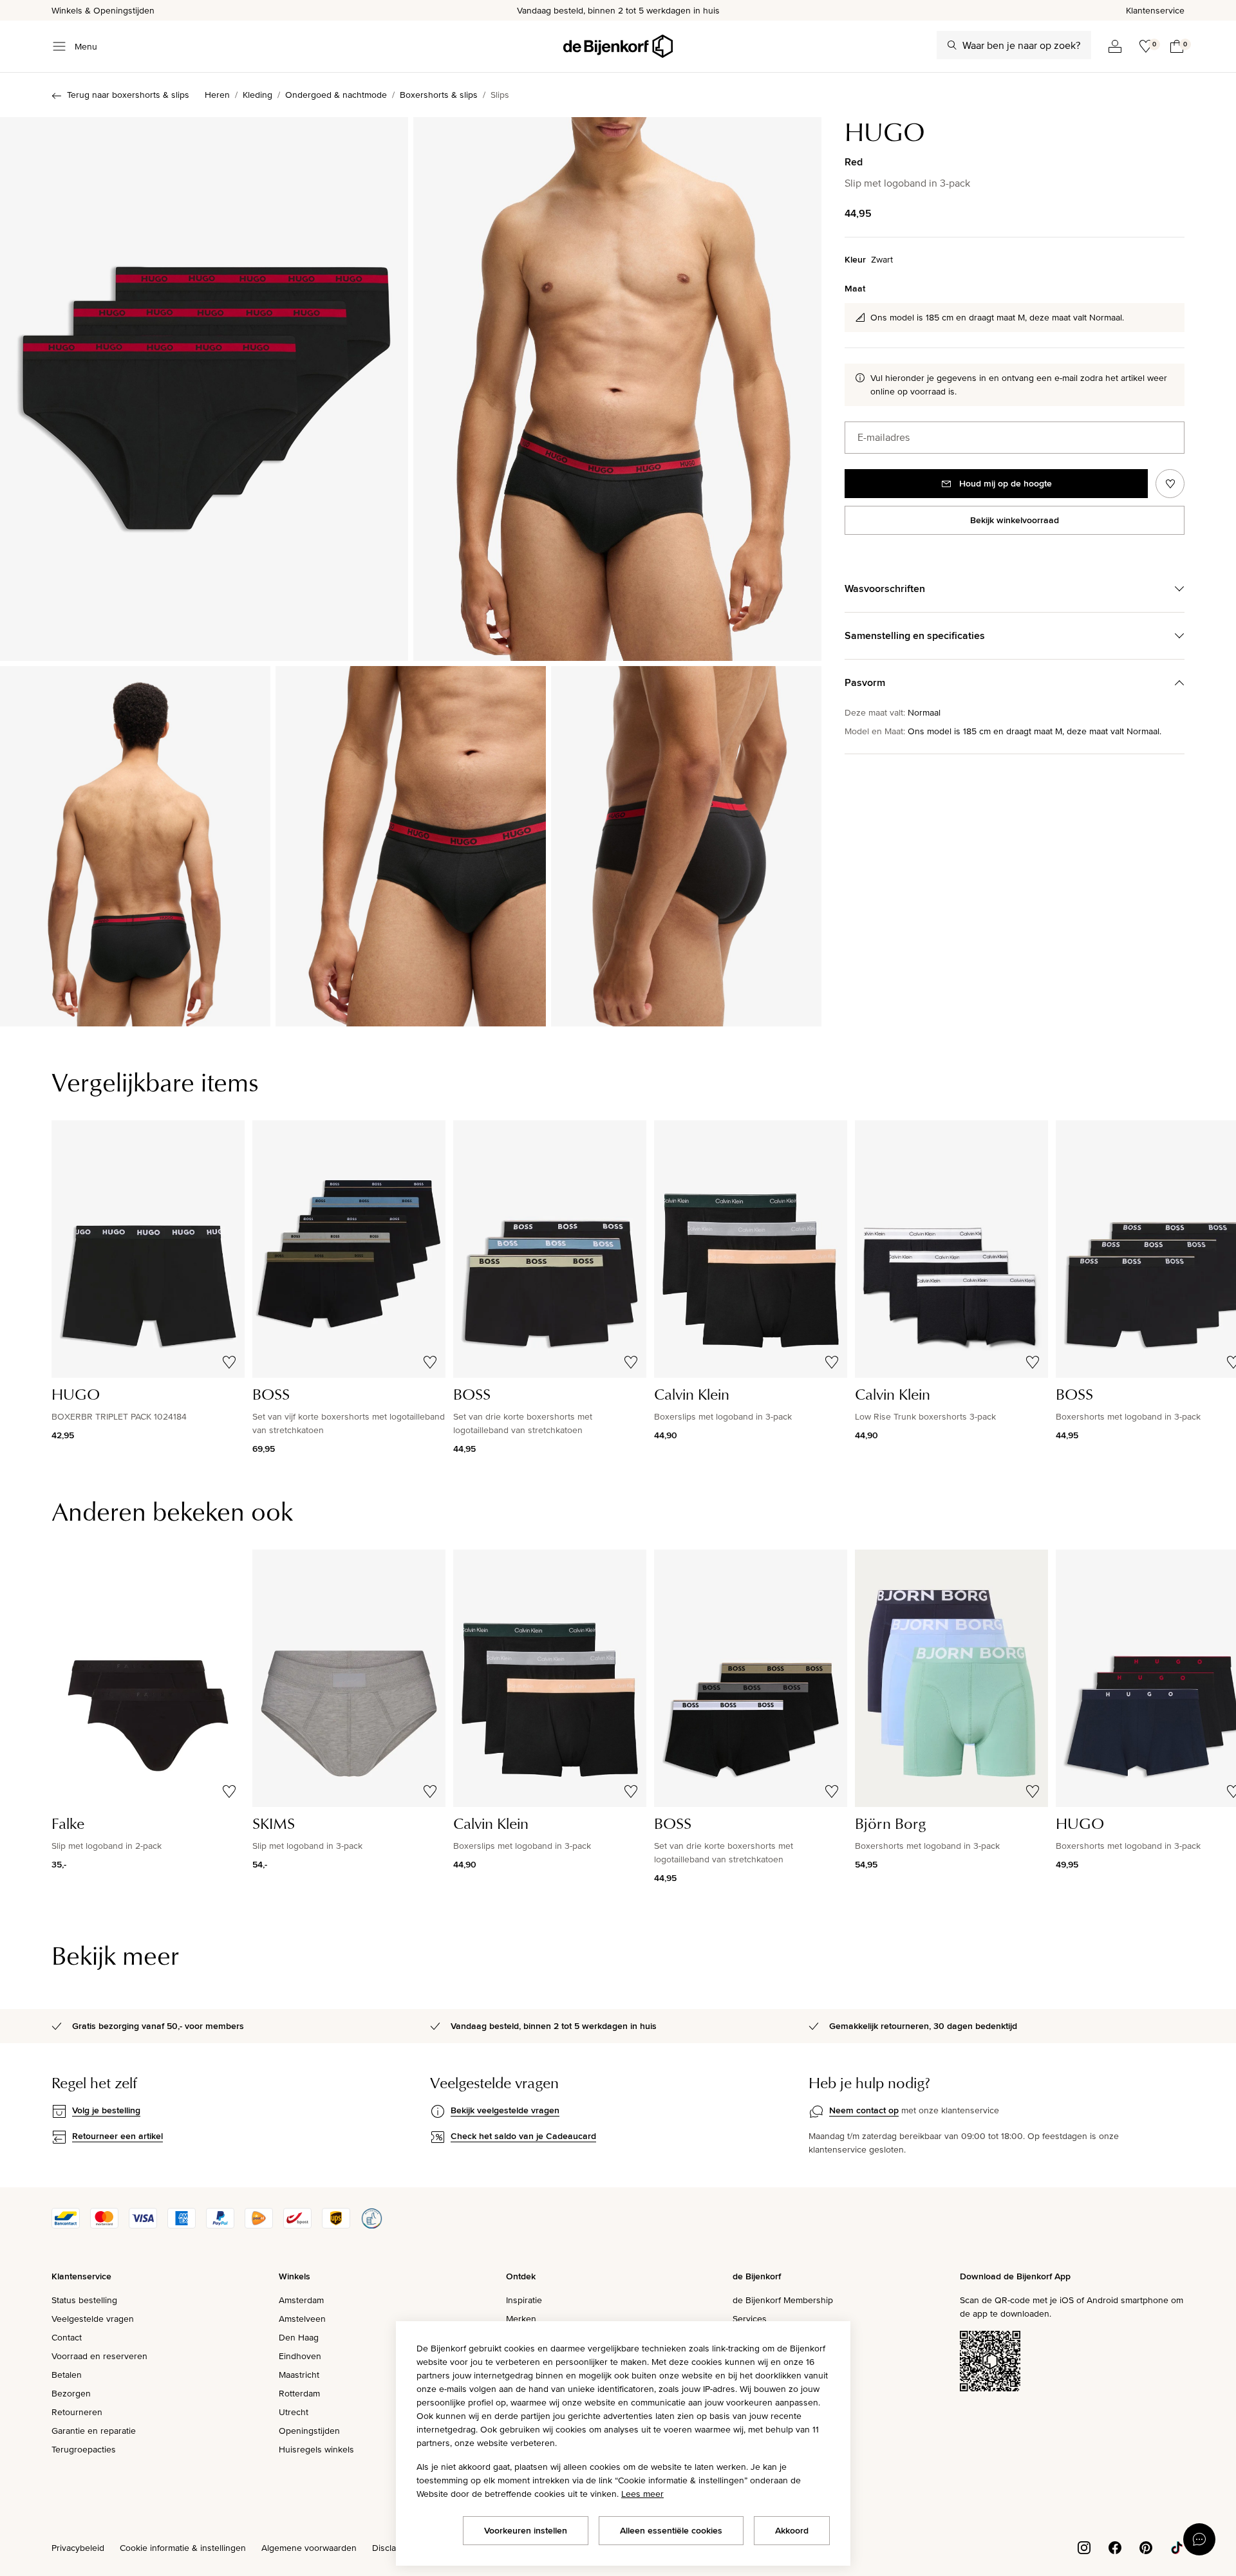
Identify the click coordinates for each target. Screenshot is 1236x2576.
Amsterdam (301, 2300)
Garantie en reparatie (94, 2431)
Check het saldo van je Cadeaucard (523, 2136)
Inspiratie (524, 2300)
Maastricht (299, 2375)
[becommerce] (371, 2225)
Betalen (67, 2375)
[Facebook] (1115, 2547)
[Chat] (1199, 2539)
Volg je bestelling (106, 2110)
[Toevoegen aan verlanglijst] (1170, 484)
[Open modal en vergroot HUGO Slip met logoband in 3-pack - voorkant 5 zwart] (617, 389)
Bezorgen (71, 2393)
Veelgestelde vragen (93, 2319)
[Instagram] (1084, 2547)
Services (750, 2319)
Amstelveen (302, 2319)
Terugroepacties (84, 2449)
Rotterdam (299, 2393)
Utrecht (294, 2412)
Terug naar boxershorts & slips (128, 95)
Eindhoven (300, 2356)
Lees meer (642, 2494)
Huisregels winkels (316, 2449)
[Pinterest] (1146, 2547)
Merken (521, 2319)
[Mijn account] (1115, 46)
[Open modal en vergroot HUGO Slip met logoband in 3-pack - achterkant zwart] (135, 846)
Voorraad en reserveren (99, 2356)
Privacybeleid (78, 2548)
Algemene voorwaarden (309, 2548)
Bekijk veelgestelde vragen (505, 2110)
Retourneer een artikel (117, 2136)
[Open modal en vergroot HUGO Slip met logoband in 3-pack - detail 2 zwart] (411, 846)
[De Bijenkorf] (618, 46)
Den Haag (299, 2337)
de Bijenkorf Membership (783, 2300)
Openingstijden (309, 2431)
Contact (67, 2337)
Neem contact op (864, 2110)
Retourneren (77, 2412)
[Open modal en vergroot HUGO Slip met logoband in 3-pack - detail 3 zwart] (686, 846)
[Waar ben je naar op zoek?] (952, 45)
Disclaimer (393, 2548)
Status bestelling (84, 2300)
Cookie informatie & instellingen (183, 2548)
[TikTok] (1177, 2547)
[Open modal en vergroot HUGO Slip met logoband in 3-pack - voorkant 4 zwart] (204, 389)
